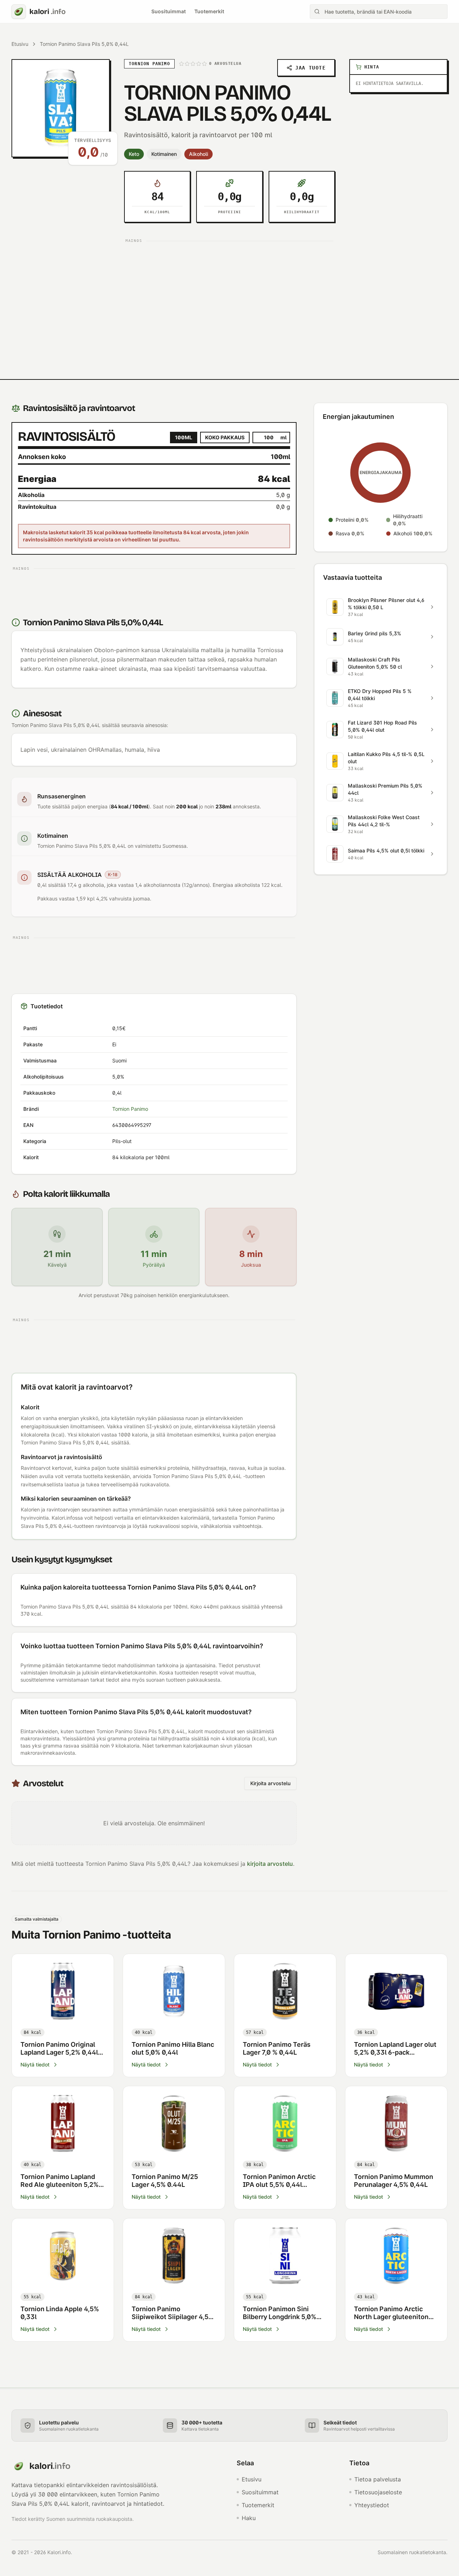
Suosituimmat (169, 11)
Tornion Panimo (130, 1109)
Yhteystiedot (372, 2505)
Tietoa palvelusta (378, 2479)
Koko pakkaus (225, 437)
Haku (249, 2518)
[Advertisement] (229, 296)
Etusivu (20, 44)
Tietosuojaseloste (378, 2492)
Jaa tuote (310, 68)
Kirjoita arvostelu (270, 1783)
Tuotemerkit (209, 11)
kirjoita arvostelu (270, 1864)
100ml (184, 437)
